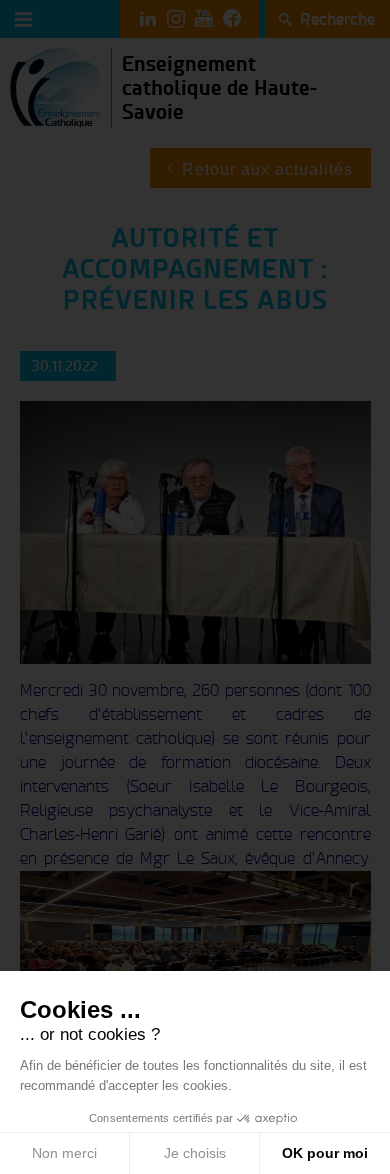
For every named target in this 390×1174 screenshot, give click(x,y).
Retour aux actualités (267, 169)
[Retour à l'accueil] (55, 86)
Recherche (337, 19)
